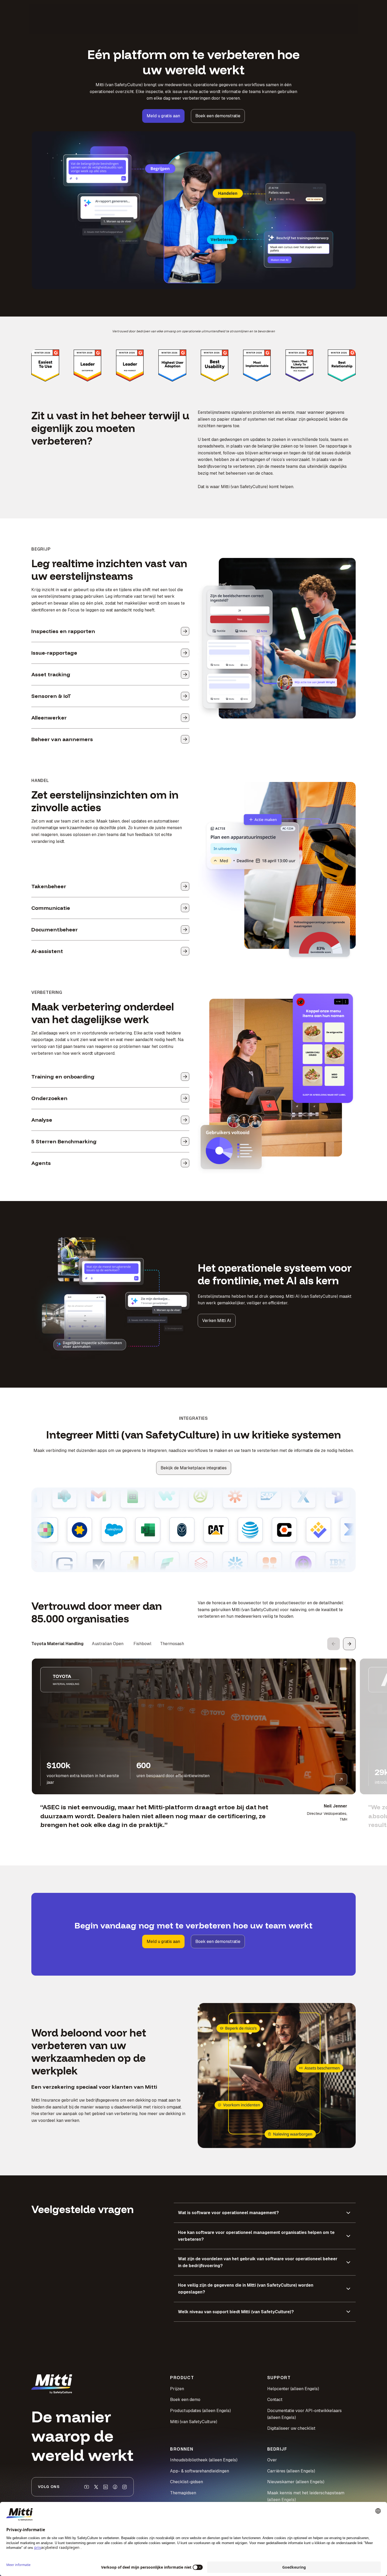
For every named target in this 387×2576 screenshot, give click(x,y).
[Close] (283, 1219)
